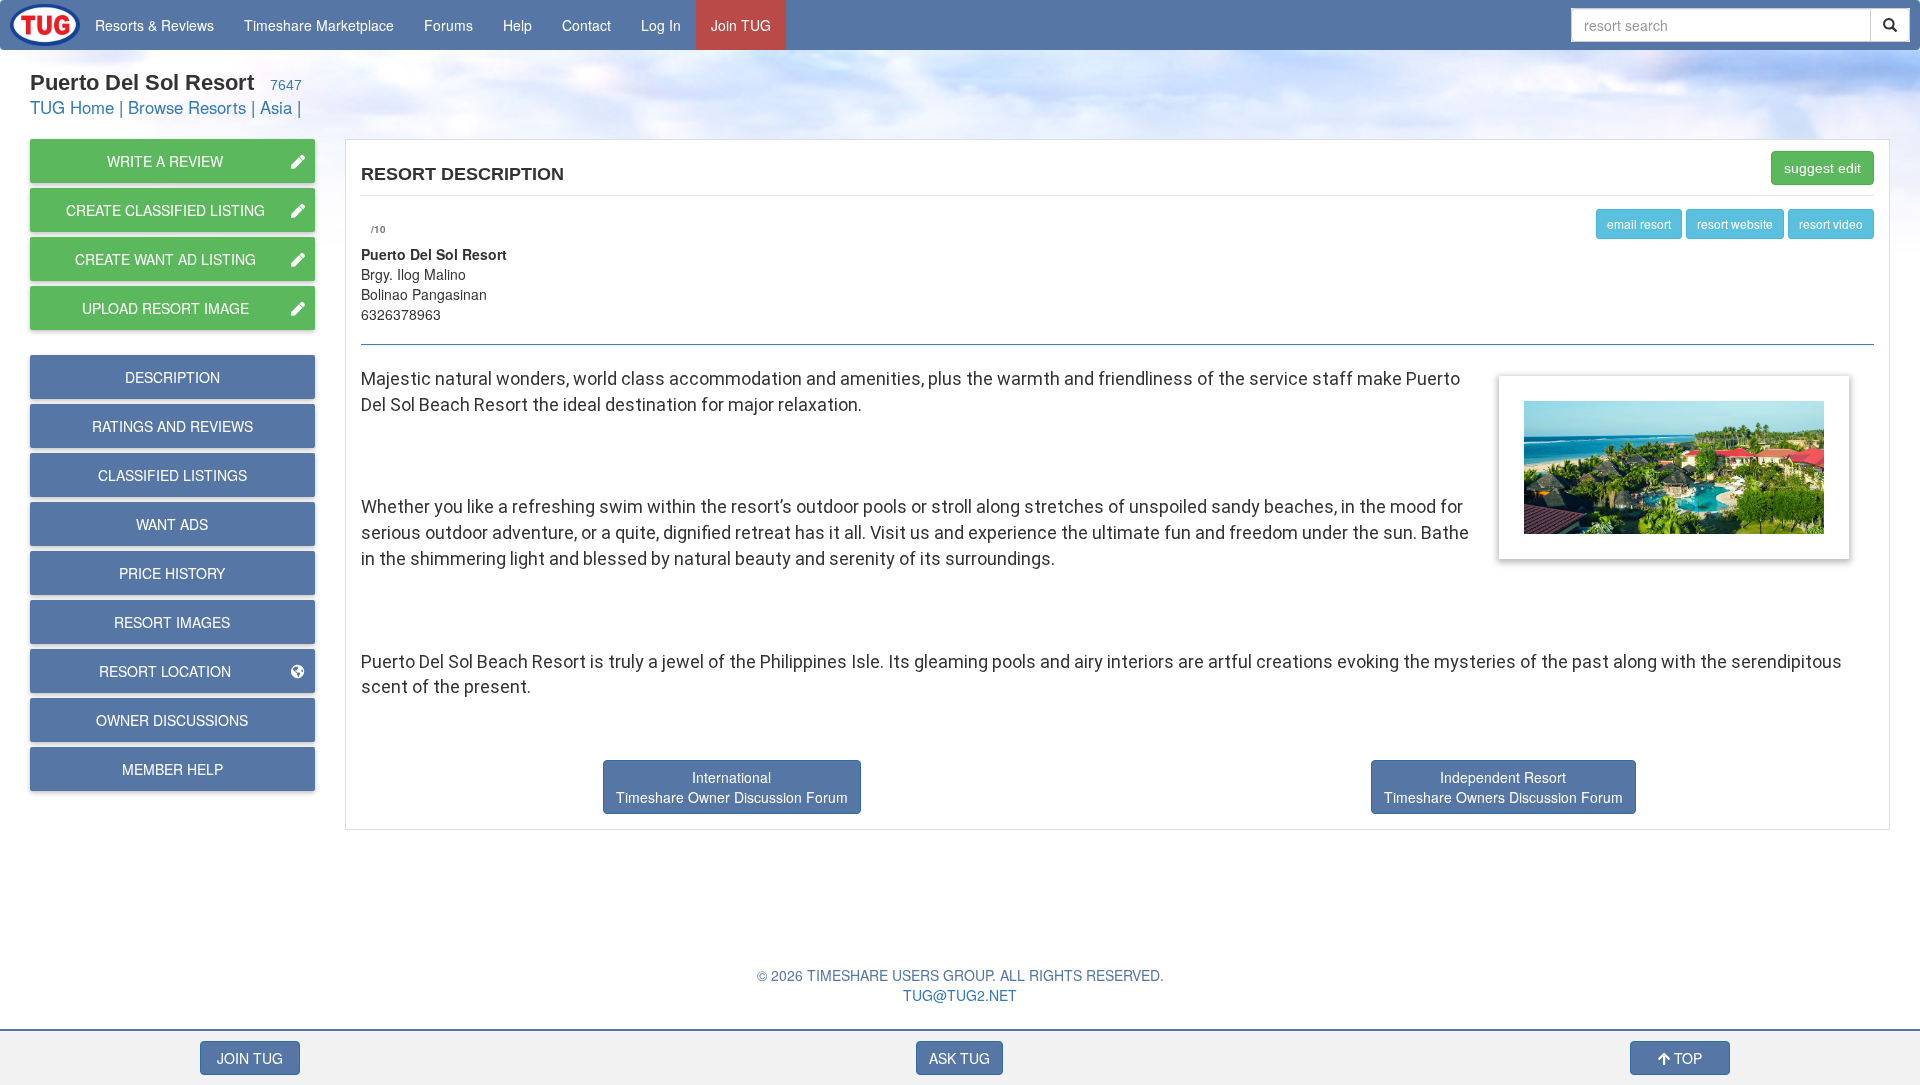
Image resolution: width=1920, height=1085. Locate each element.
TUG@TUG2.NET (960, 995)
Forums (448, 25)
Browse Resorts (187, 107)
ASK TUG (959, 1058)
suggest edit (1822, 168)
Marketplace (319, 25)
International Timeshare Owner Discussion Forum (732, 787)
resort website (1735, 223)
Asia (276, 107)
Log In (661, 25)
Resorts (154, 25)
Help (517, 25)
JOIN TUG (250, 1058)
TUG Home (72, 107)
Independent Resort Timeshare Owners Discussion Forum (1503, 787)
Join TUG (741, 25)
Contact (586, 25)
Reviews (172, 426)
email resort (1639, 223)
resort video (1831, 223)
